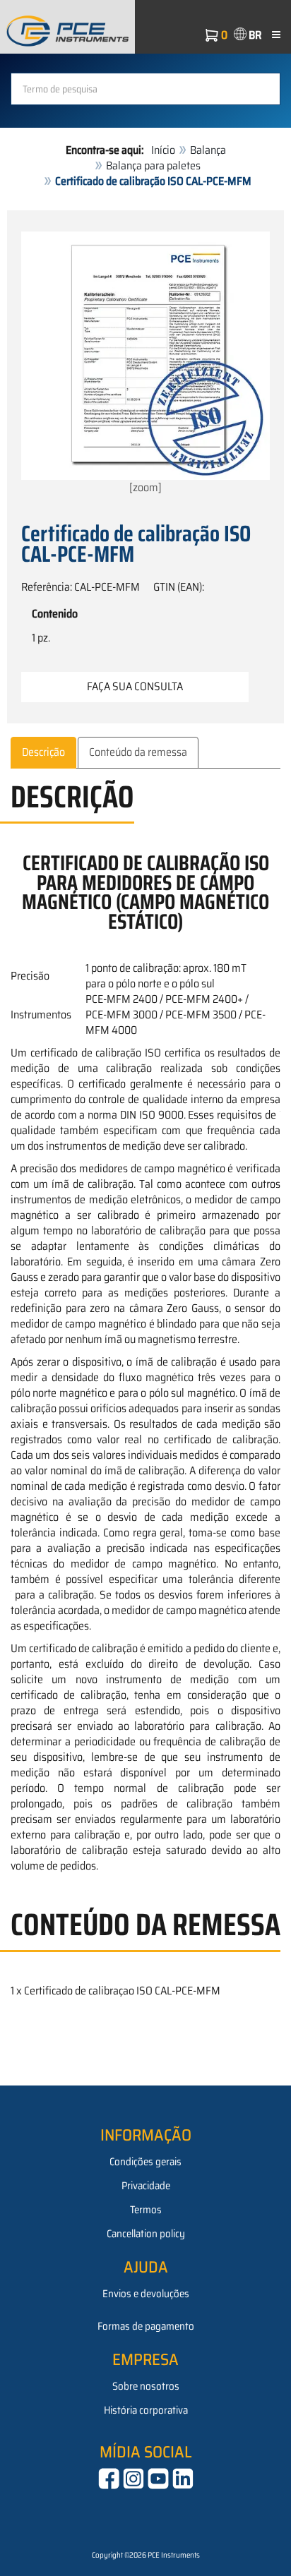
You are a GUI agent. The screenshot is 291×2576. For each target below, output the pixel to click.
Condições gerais (145, 2162)
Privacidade (146, 2186)
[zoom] (145, 487)
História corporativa (146, 2410)
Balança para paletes (153, 165)
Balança (208, 150)
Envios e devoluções (146, 2294)
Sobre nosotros (146, 2386)
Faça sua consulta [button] (135, 686)
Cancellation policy (146, 2234)
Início (163, 150)
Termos (146, 2210)
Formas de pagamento (146, 2326)
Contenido (55, 614)
